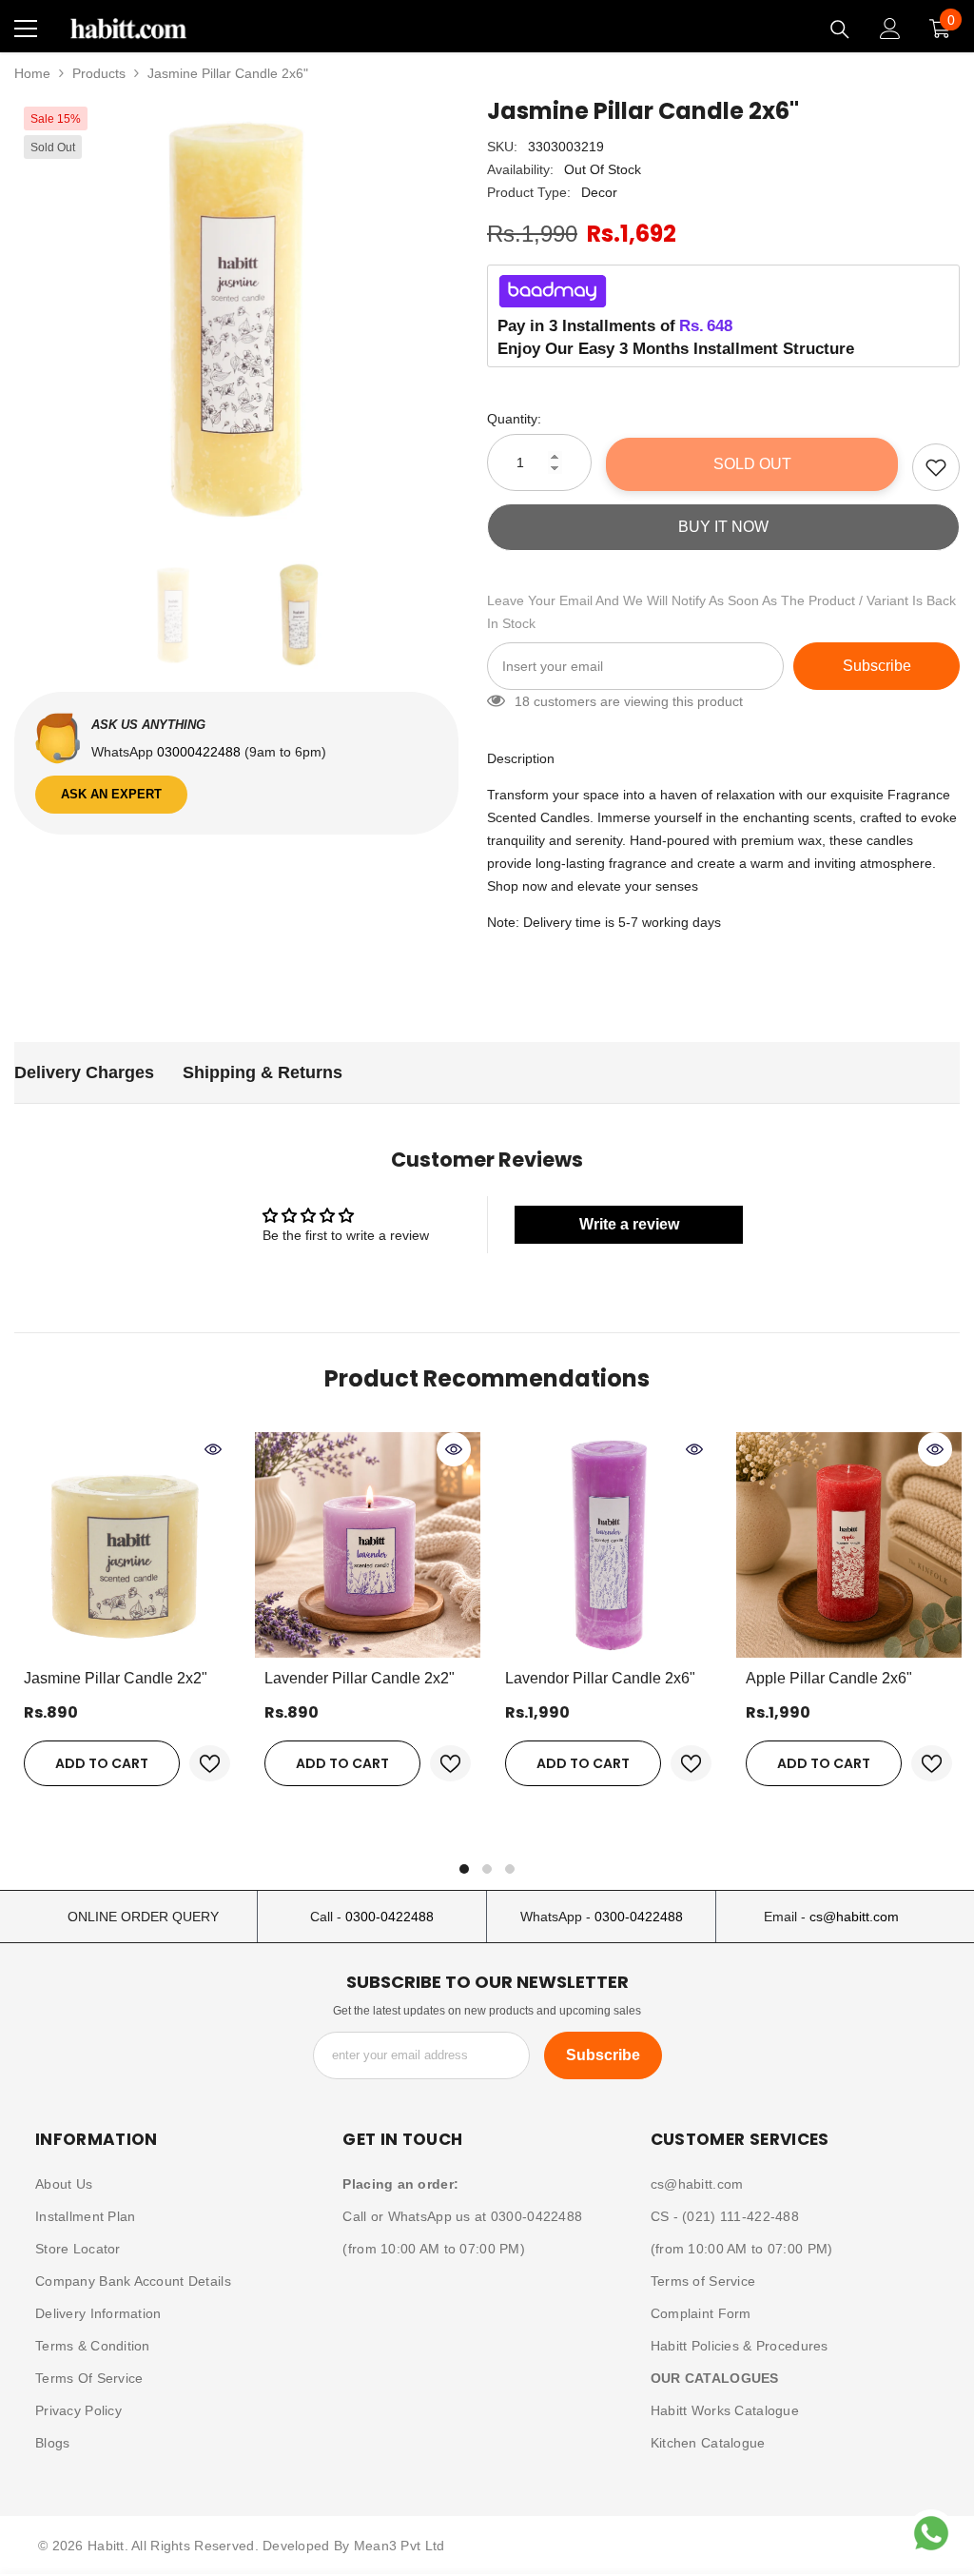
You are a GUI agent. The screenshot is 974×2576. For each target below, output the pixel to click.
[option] (236, 319)
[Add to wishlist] (936, 467)
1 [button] (464, 1869)
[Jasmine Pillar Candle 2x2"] (127, 1545)
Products (99, 73)
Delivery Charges (84, 1072)
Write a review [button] (629, 1224)
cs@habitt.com (854, 1917)
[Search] (840, 29)
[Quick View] (213, 1449)
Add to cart (102, 1763)
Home (32, 73)
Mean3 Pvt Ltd (399, 2546)
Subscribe (877, 666)
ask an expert (111, 794)
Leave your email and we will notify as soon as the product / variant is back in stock (721, 612)
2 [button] (487, 1869)
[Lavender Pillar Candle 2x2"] (368, 1545)
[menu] (26, 29)
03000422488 (201, 752)
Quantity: (514, 419)
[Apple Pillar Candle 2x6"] (849, 1545)
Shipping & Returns (263, 1072)
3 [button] (510, 1869)
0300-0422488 (390, 1917)
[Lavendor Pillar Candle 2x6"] (608, 1545)
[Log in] (890, 29)
